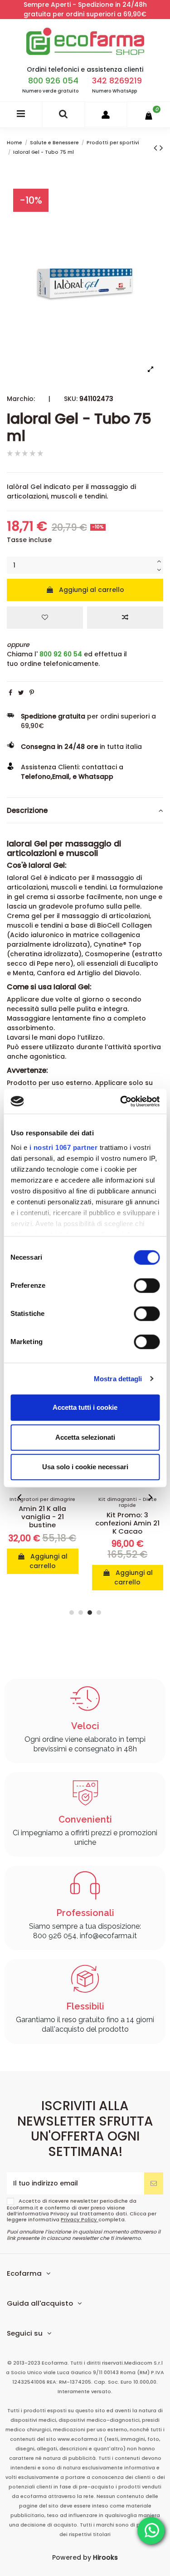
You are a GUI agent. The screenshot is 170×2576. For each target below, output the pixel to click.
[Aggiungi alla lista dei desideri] (45, 618)
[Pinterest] (32, 693)
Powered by (85, 2557)
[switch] (147, 1286)
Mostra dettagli (118, 1379)
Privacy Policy (80, 2219)
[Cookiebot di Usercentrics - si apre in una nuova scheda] (121, 1101)
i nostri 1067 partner (63, 1147)
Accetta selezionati (85, 1437)
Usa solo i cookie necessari (85, 1467)
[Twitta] (21, 693)
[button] (20, 1497)
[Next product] (161, 148)
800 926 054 (53, 81)
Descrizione (27, 810)
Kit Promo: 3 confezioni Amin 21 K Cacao (127, 1523)
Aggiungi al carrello (92, 590)
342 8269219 (117, 81)
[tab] (85, 811)
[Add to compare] (125, 618)
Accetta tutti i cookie (85, 1407)
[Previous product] (157, 148)
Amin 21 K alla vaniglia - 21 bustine (42, 1517)
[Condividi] (10, 693)
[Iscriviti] (154, 2183)
